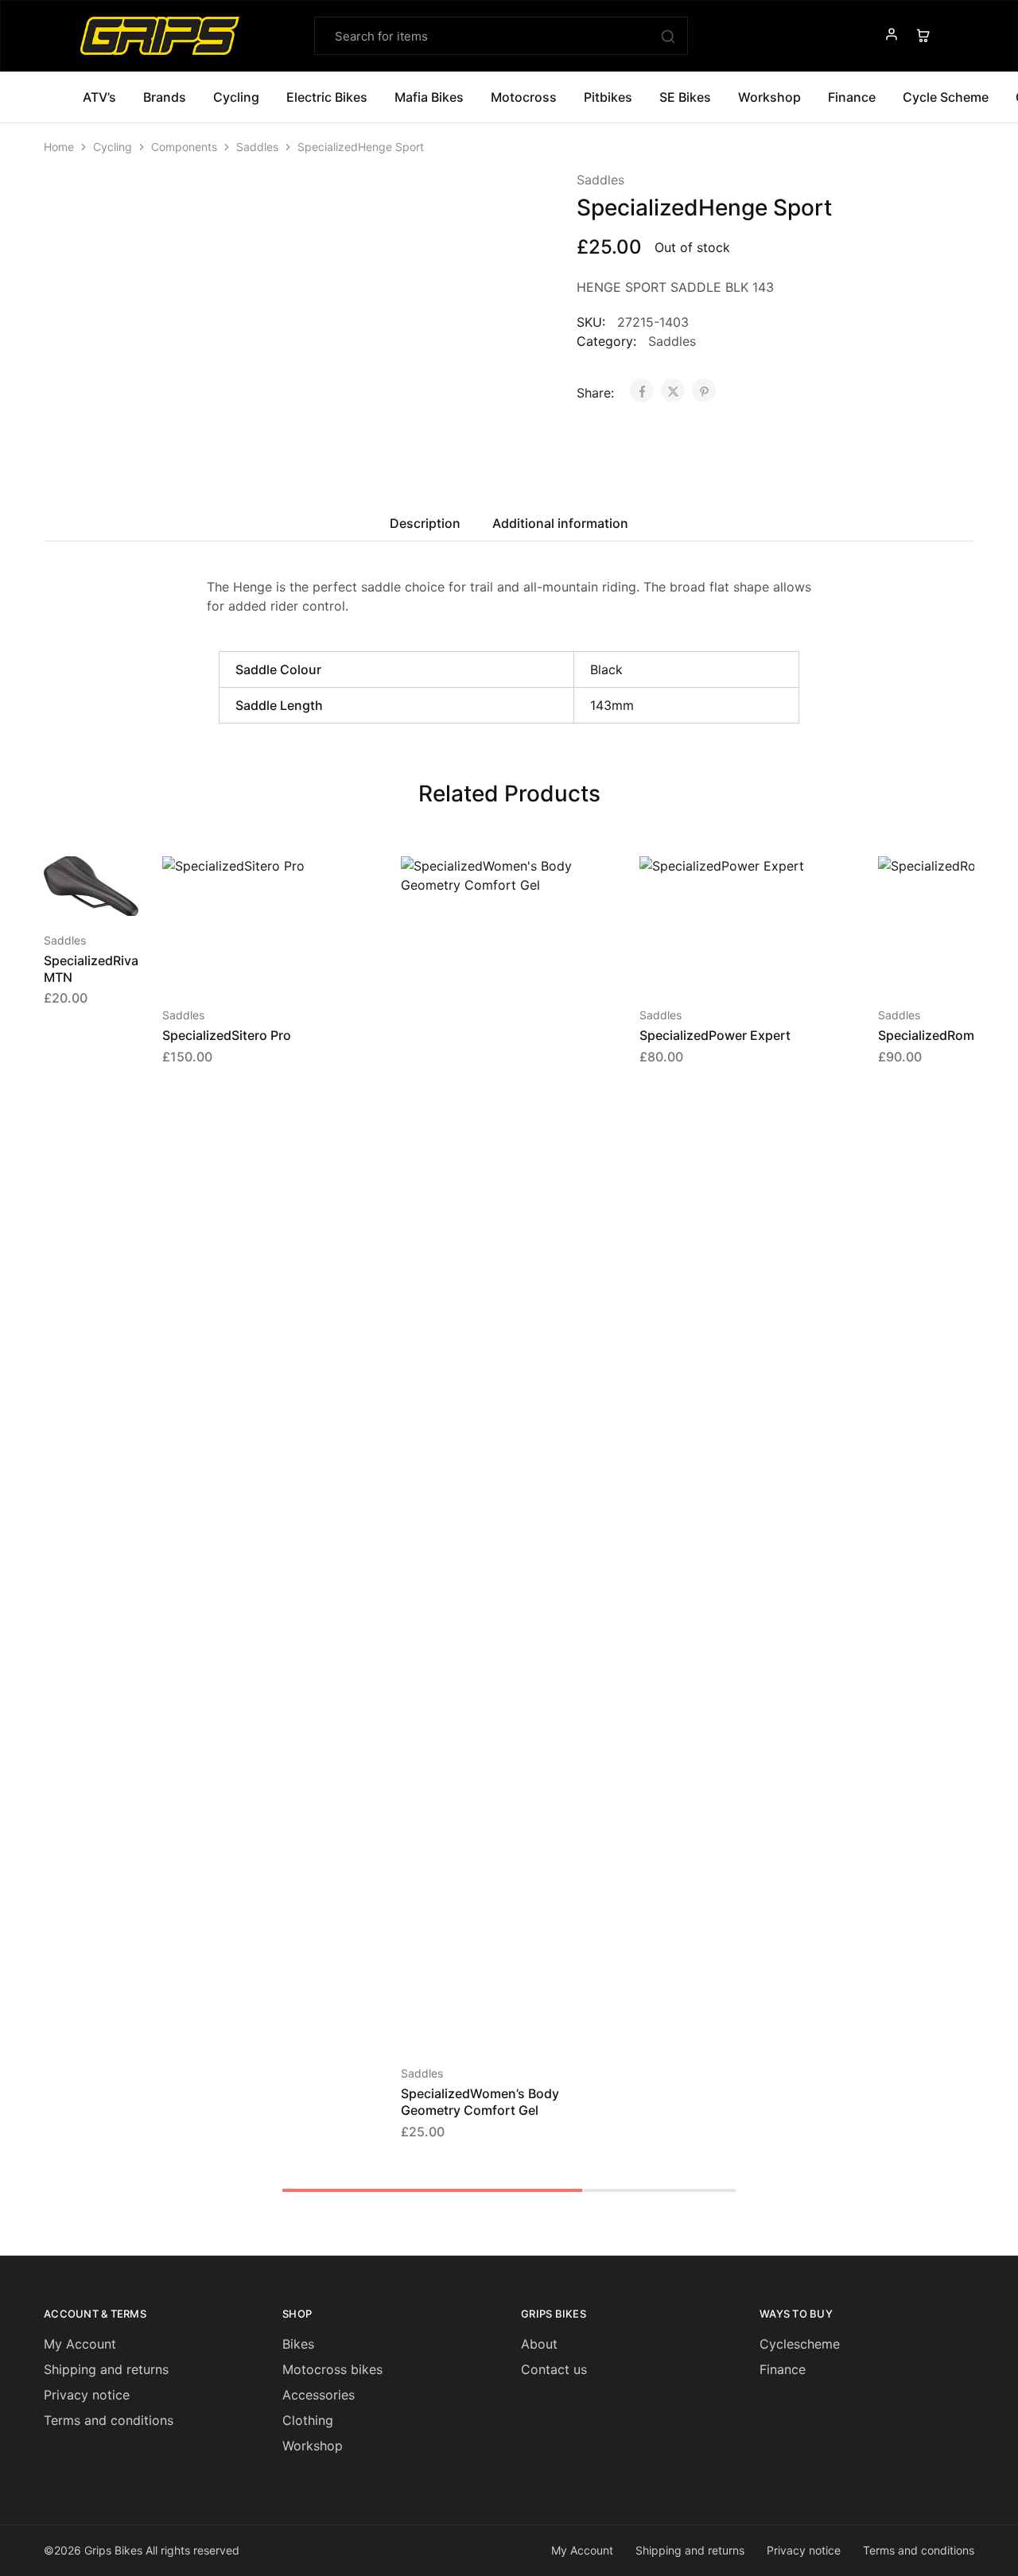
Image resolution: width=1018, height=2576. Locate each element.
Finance (852, 97)
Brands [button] (165, 97)
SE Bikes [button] (685, 97)
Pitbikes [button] (608, 97)
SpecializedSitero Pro (227, 1035)
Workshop (769, 97)
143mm (612, 705)
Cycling (113, 147)
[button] (72, 892)
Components (184, 147)
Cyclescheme (800, 2344)
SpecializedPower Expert (715, 1035)
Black (606, 669)
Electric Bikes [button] (327, 97)
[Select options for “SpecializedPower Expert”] (727, 967)
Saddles (257, 147)
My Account (80, 2344)
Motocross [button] (524, 97)
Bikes (298, 2344)
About (539, 2344)
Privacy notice (87, 2395)
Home (59, 147)
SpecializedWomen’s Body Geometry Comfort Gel (480, 2102)
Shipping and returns (106, 2369)
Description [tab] (425, 523)
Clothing (308, 2420)
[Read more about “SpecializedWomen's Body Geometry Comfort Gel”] (488, 2025)
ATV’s (99, 97)
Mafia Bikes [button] (429, 97)
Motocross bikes (332, 2369)
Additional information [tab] (560, 523)
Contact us (554, 2369)
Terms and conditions (109, 2420)
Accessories (319, 2395)
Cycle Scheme (946, 97)
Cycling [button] (236, 97)
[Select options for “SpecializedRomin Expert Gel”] (966, 967)
